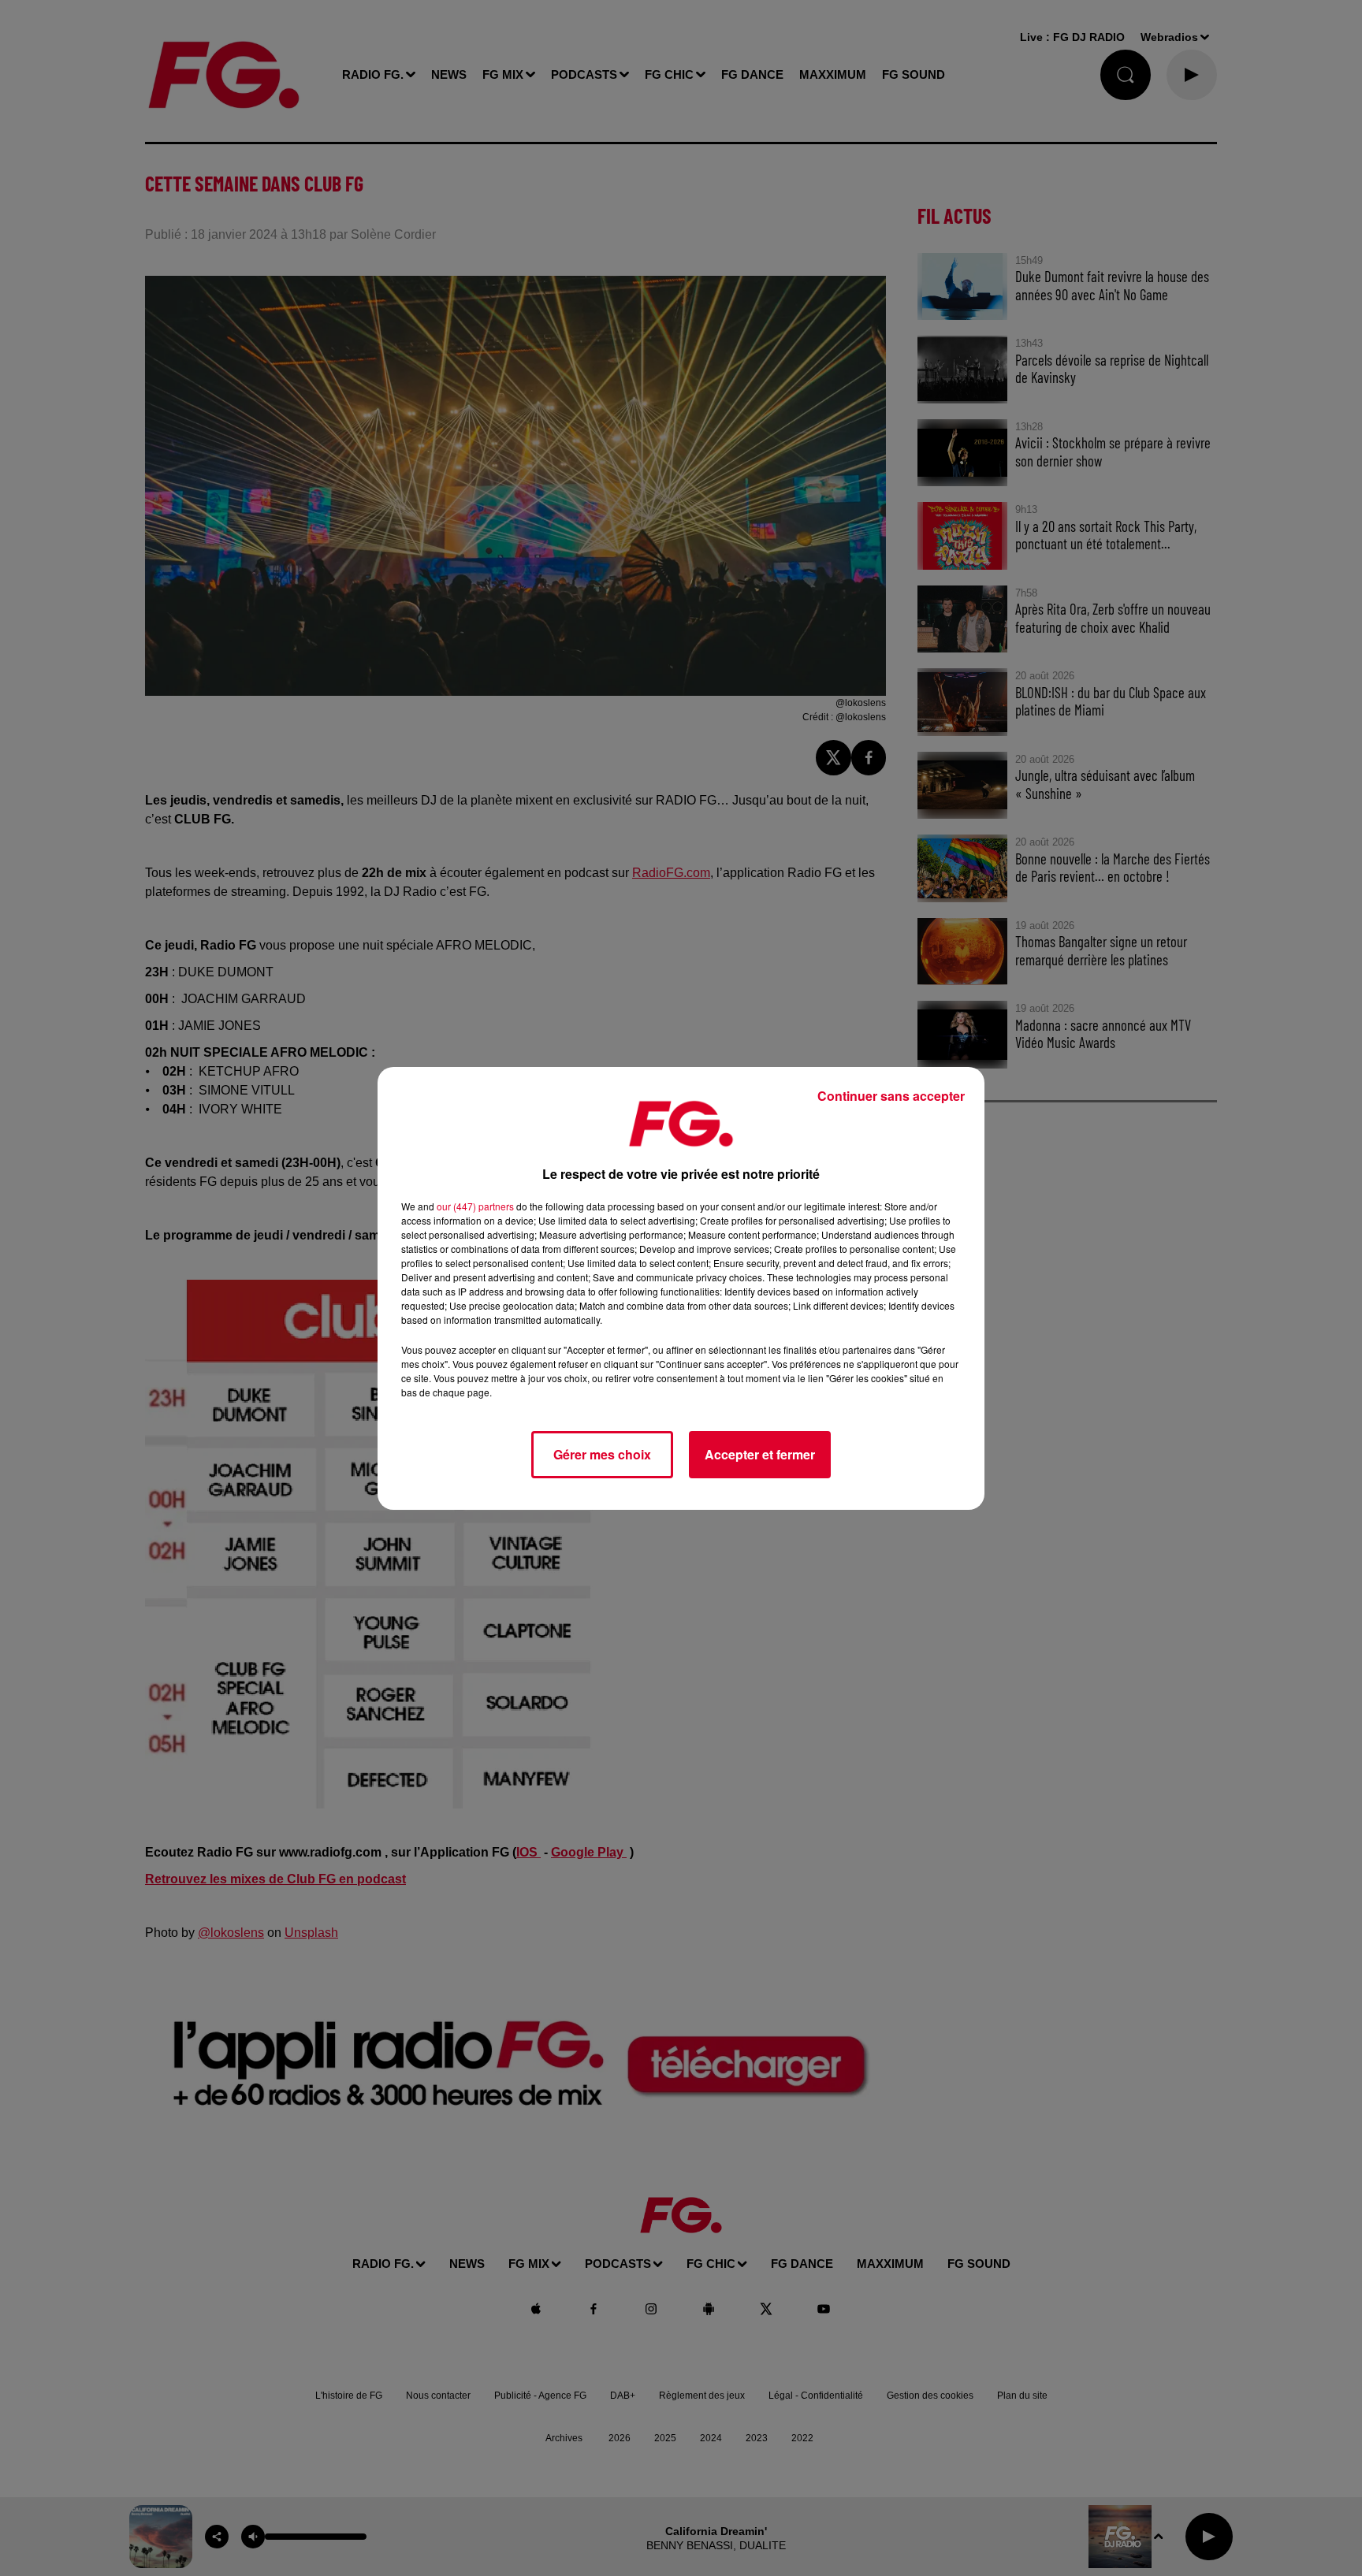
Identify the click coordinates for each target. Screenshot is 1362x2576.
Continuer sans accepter (891, 1096)
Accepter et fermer (760, 1454)
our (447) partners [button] (475, 1206)
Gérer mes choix (602, 1454)
